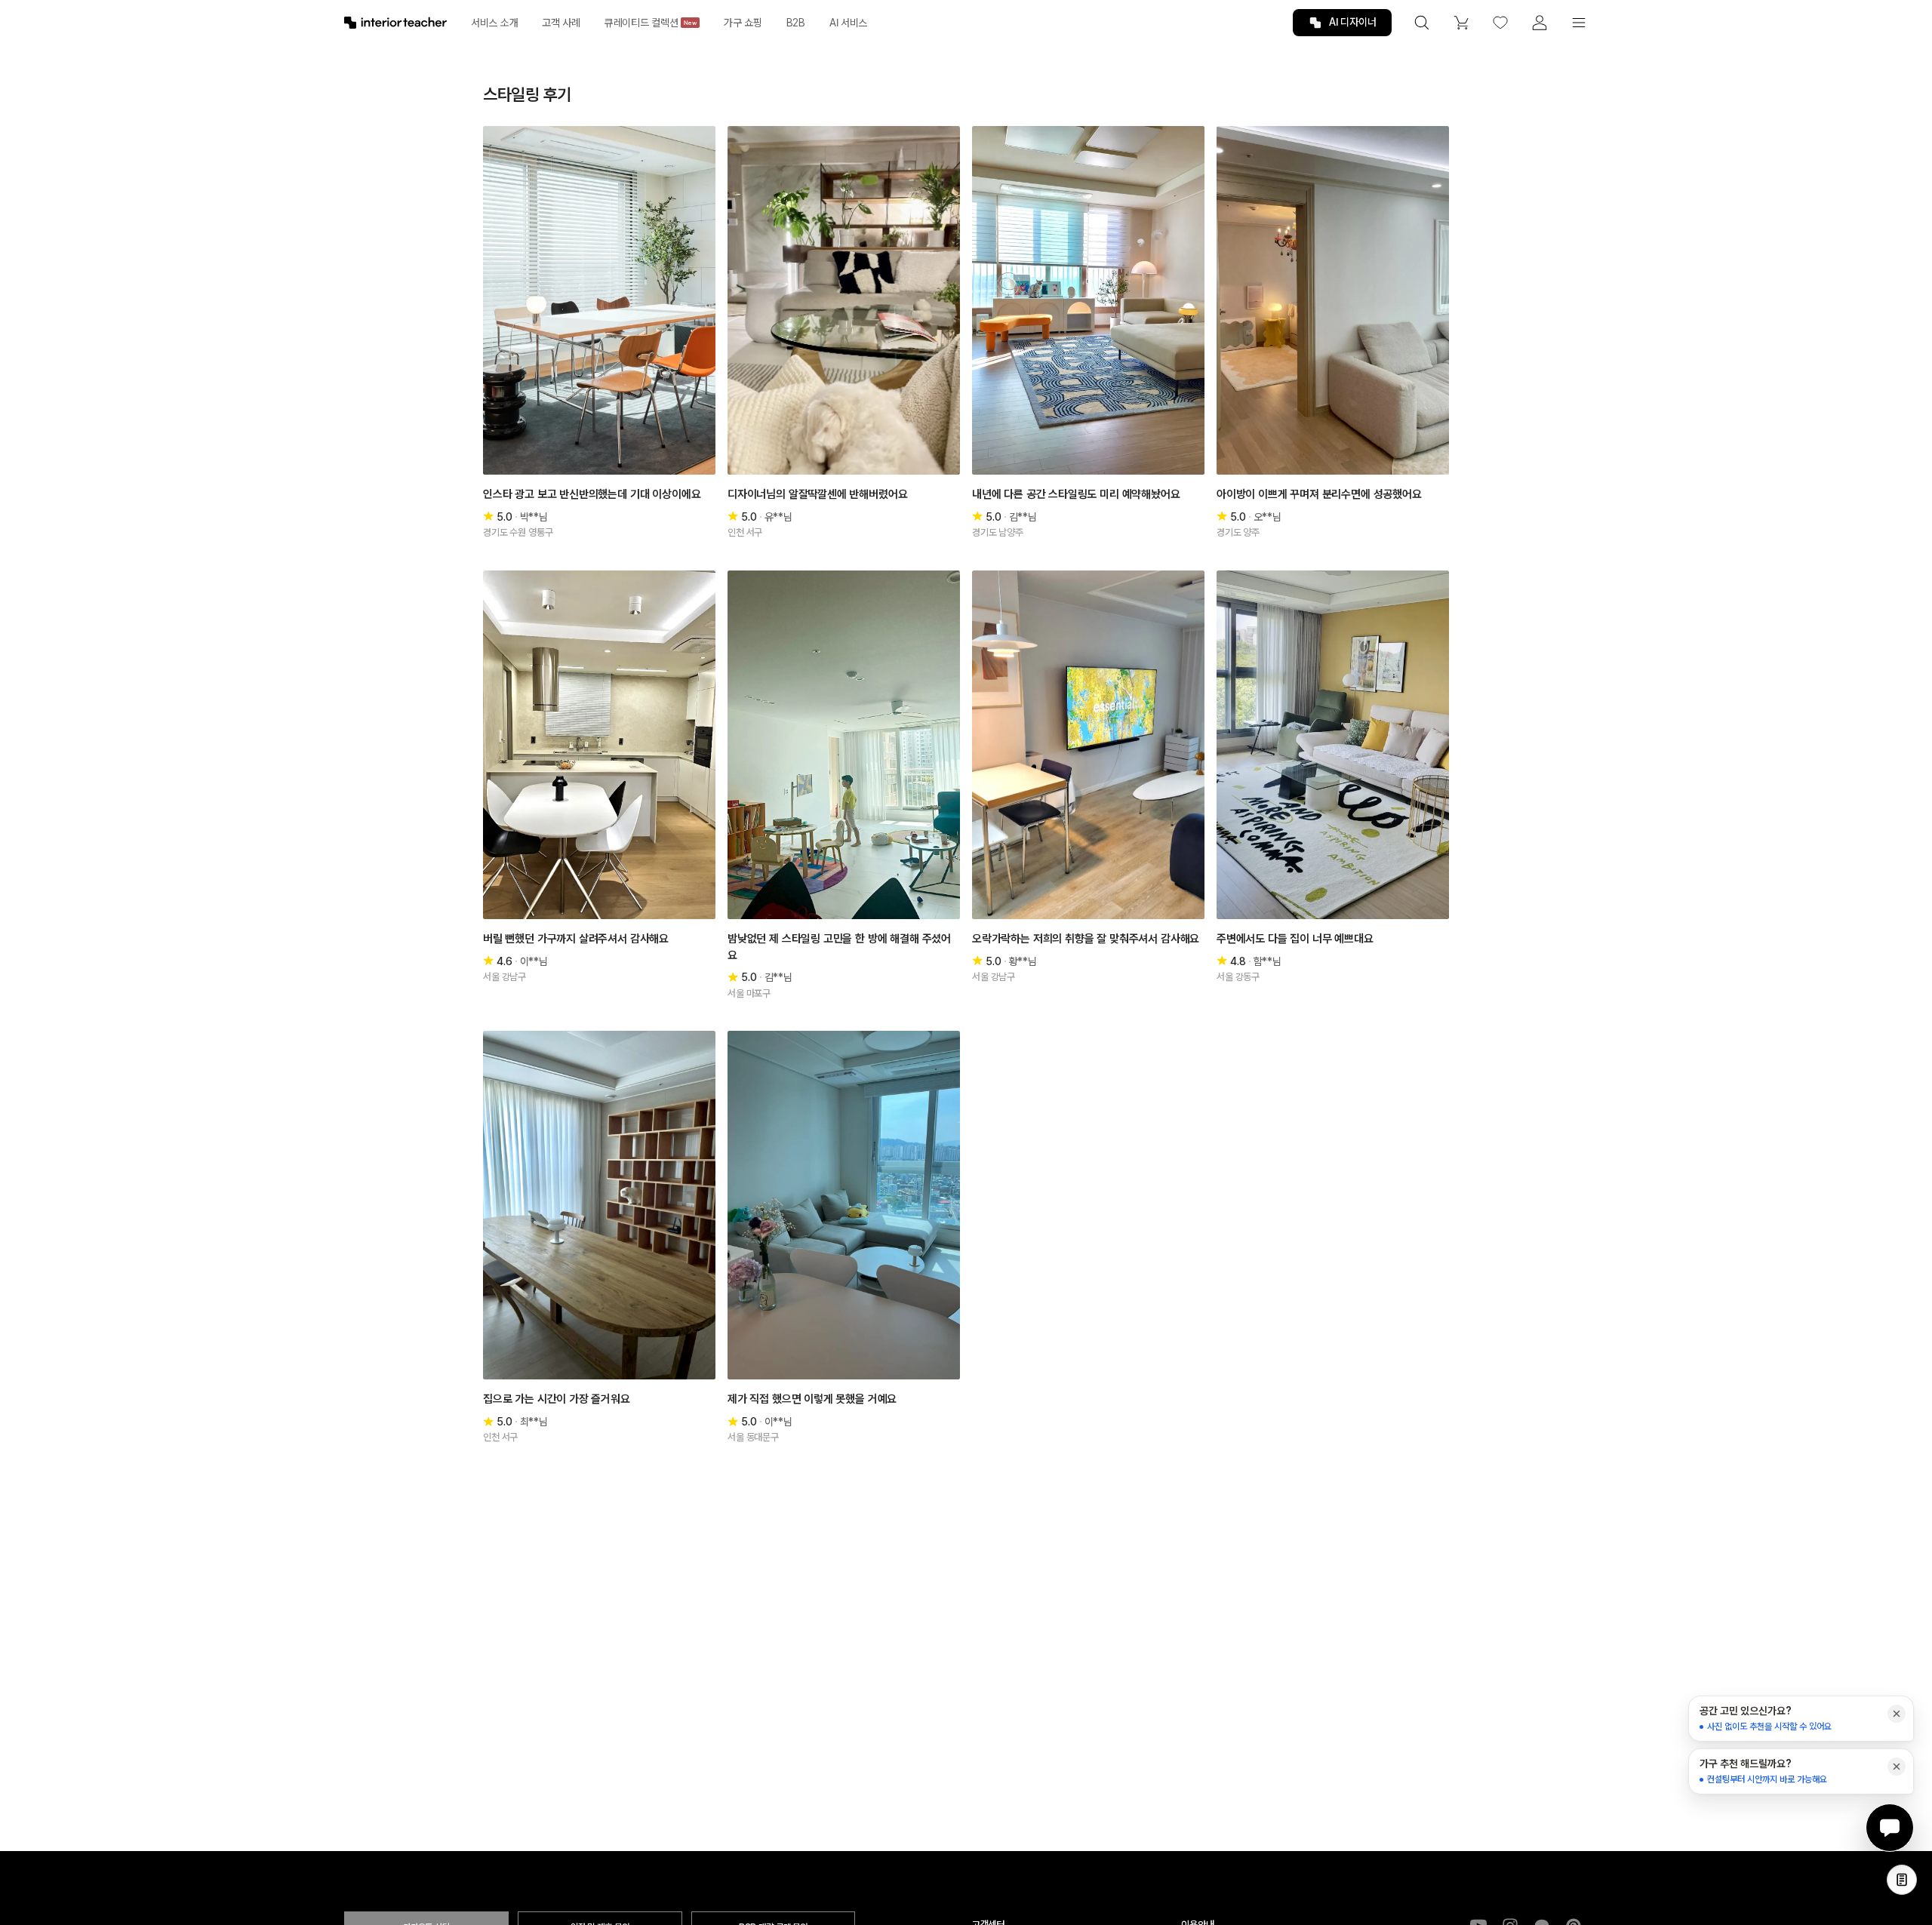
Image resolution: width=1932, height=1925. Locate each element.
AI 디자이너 (1353, 22)
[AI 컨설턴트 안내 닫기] (1897, 1714)
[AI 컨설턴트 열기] (1890, 1828)
